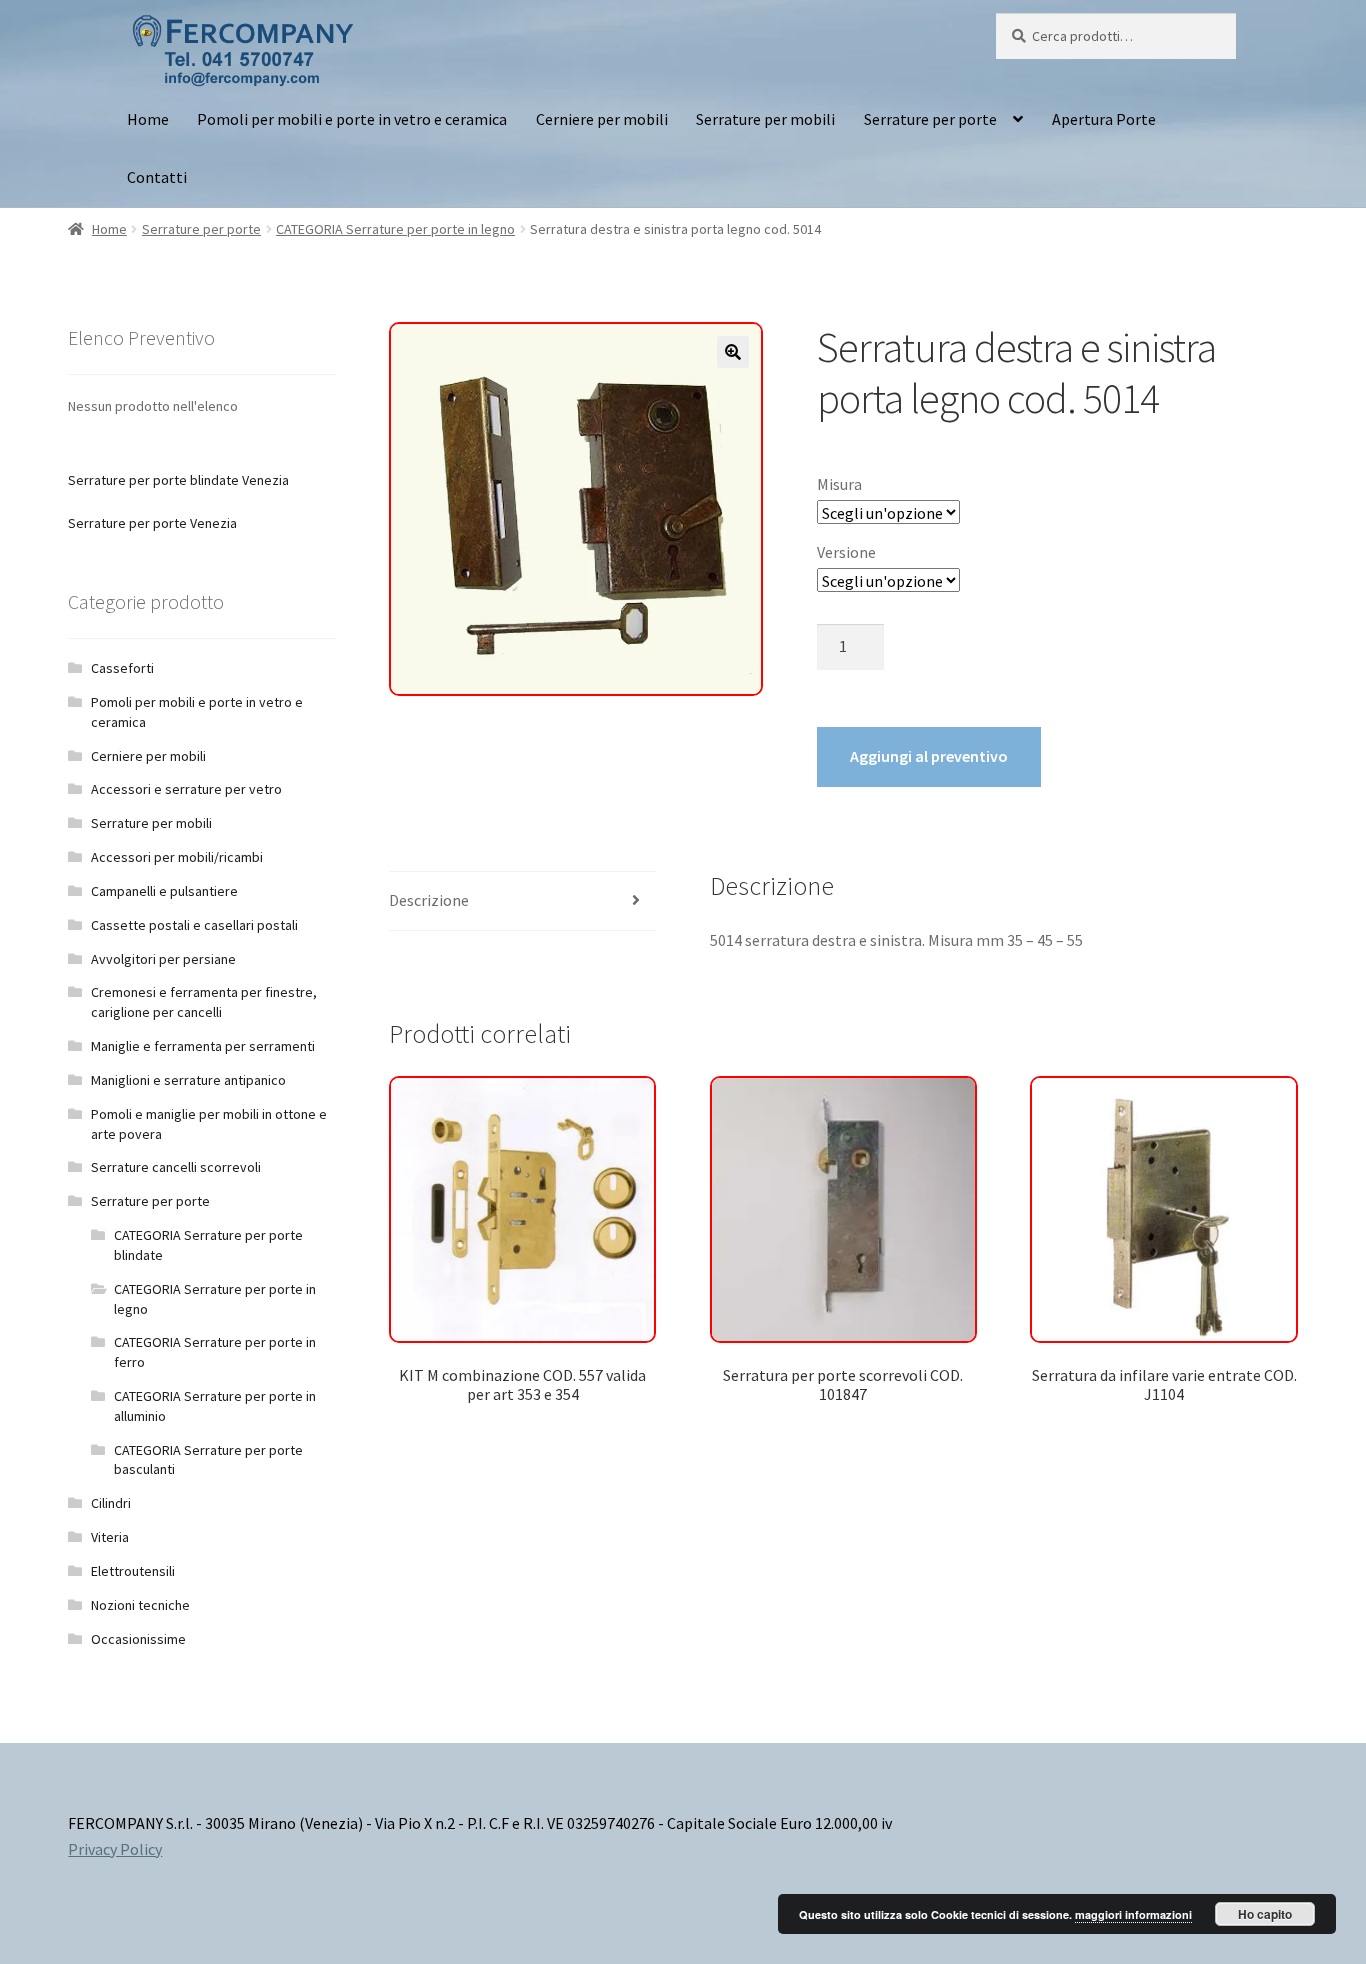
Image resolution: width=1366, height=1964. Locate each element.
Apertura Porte (1104, 119)
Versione (846, 552)
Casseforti (122, 668)
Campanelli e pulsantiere (164, 891)
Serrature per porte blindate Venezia (178, 480)
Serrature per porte (930, 119)
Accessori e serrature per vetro (186, 789)
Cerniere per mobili (602, 119)
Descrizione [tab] (429, 900)
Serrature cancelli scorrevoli (176, 1167)
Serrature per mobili (765, 119)
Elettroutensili (133, 1571)
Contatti (157, 177)
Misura (839, 484)
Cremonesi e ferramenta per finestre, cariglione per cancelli (204, 1002)
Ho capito (1265, 1914)
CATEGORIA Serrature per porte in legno (395, 229)
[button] (733, 352)
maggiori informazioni (1133, 1914)
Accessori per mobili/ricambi (177, 857)
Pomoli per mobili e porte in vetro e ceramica (352, 119)
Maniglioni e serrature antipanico (188, 1080)
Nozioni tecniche (140, 1605)
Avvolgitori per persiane (163, 959)
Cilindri (111, 1503)
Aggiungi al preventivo (929, 756)
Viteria (110, 1537)
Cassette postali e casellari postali (194, 925)
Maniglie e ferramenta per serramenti (203, 1046)
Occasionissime (138, 1639)
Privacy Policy (115, 1849)
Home (148, 119)
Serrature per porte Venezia (152, 523)
